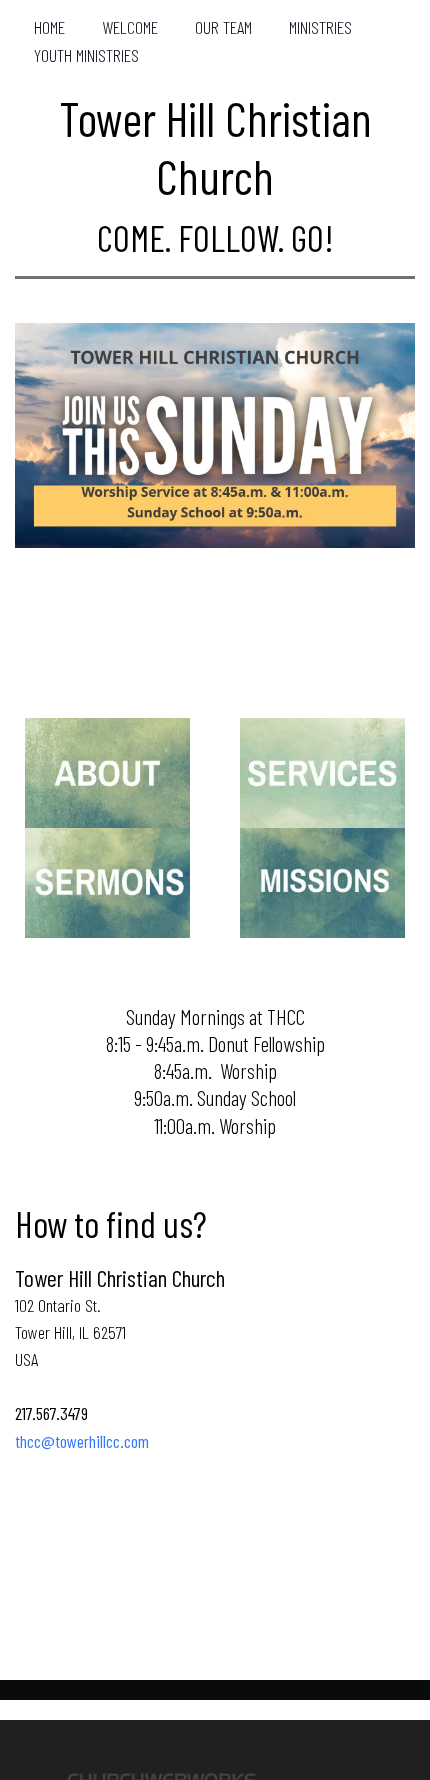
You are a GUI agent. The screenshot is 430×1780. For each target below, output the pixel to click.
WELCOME (130, 27)
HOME (49, 27)
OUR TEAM (223, 27)
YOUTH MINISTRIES (86, 55)
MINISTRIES (320, 27)
